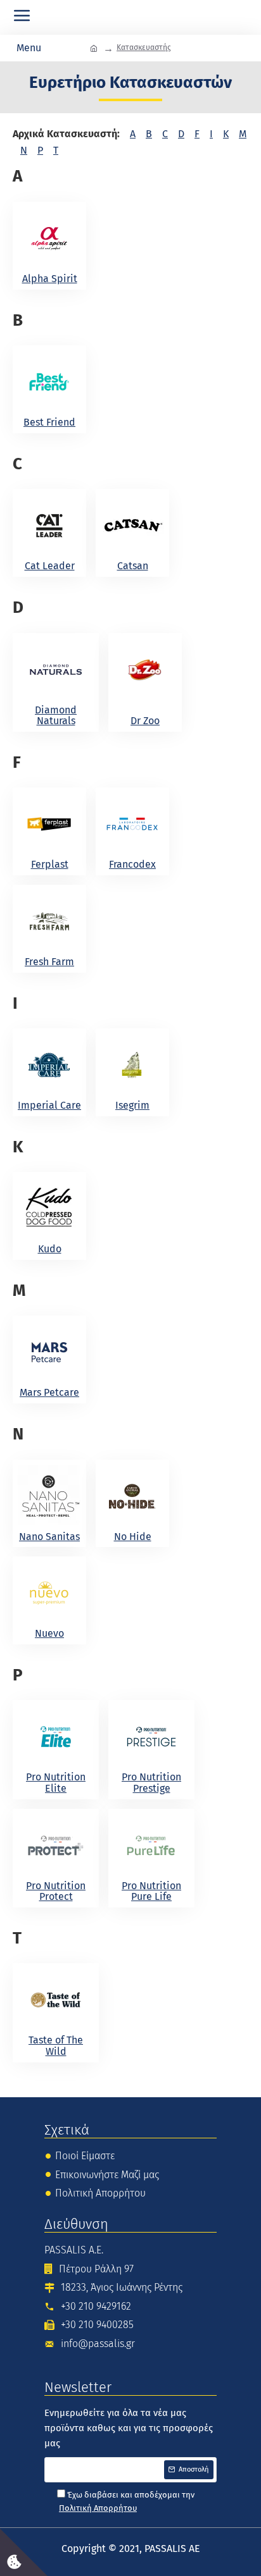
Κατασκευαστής (144, 47)
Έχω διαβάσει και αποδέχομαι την (127, 2501)
